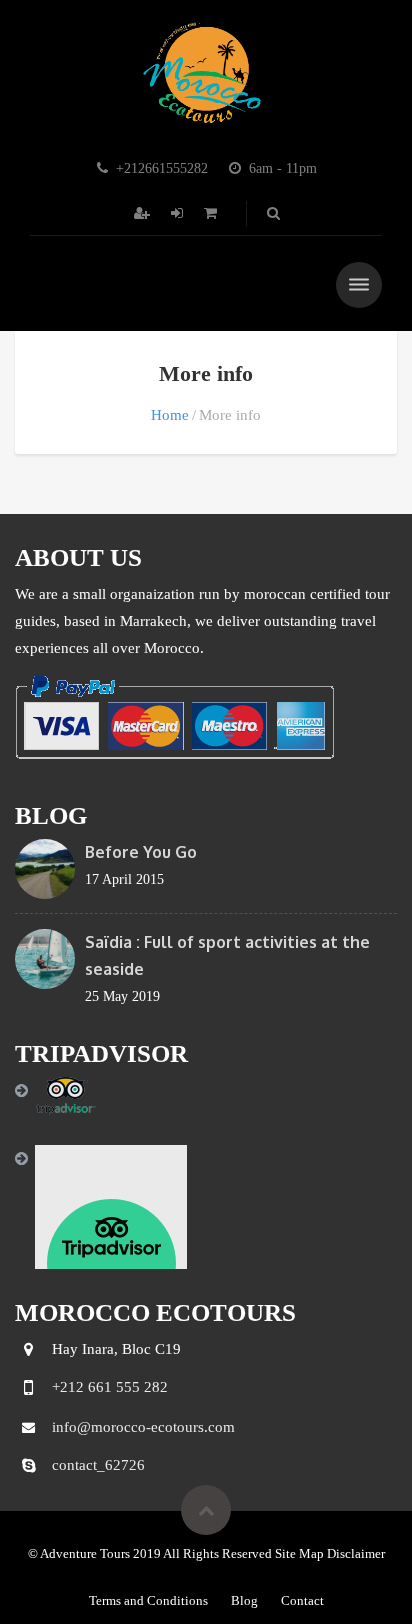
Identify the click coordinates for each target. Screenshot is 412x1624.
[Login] (179, 213)
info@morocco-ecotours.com (143, 1427)
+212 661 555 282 (110, 1387)
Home (170, 415)
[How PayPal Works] (174, 715)
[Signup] (144, 213)
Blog (244, 1600)
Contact (302, 1600)
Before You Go (141, 852)
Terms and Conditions (148, 1600)
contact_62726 (98, 1465)
